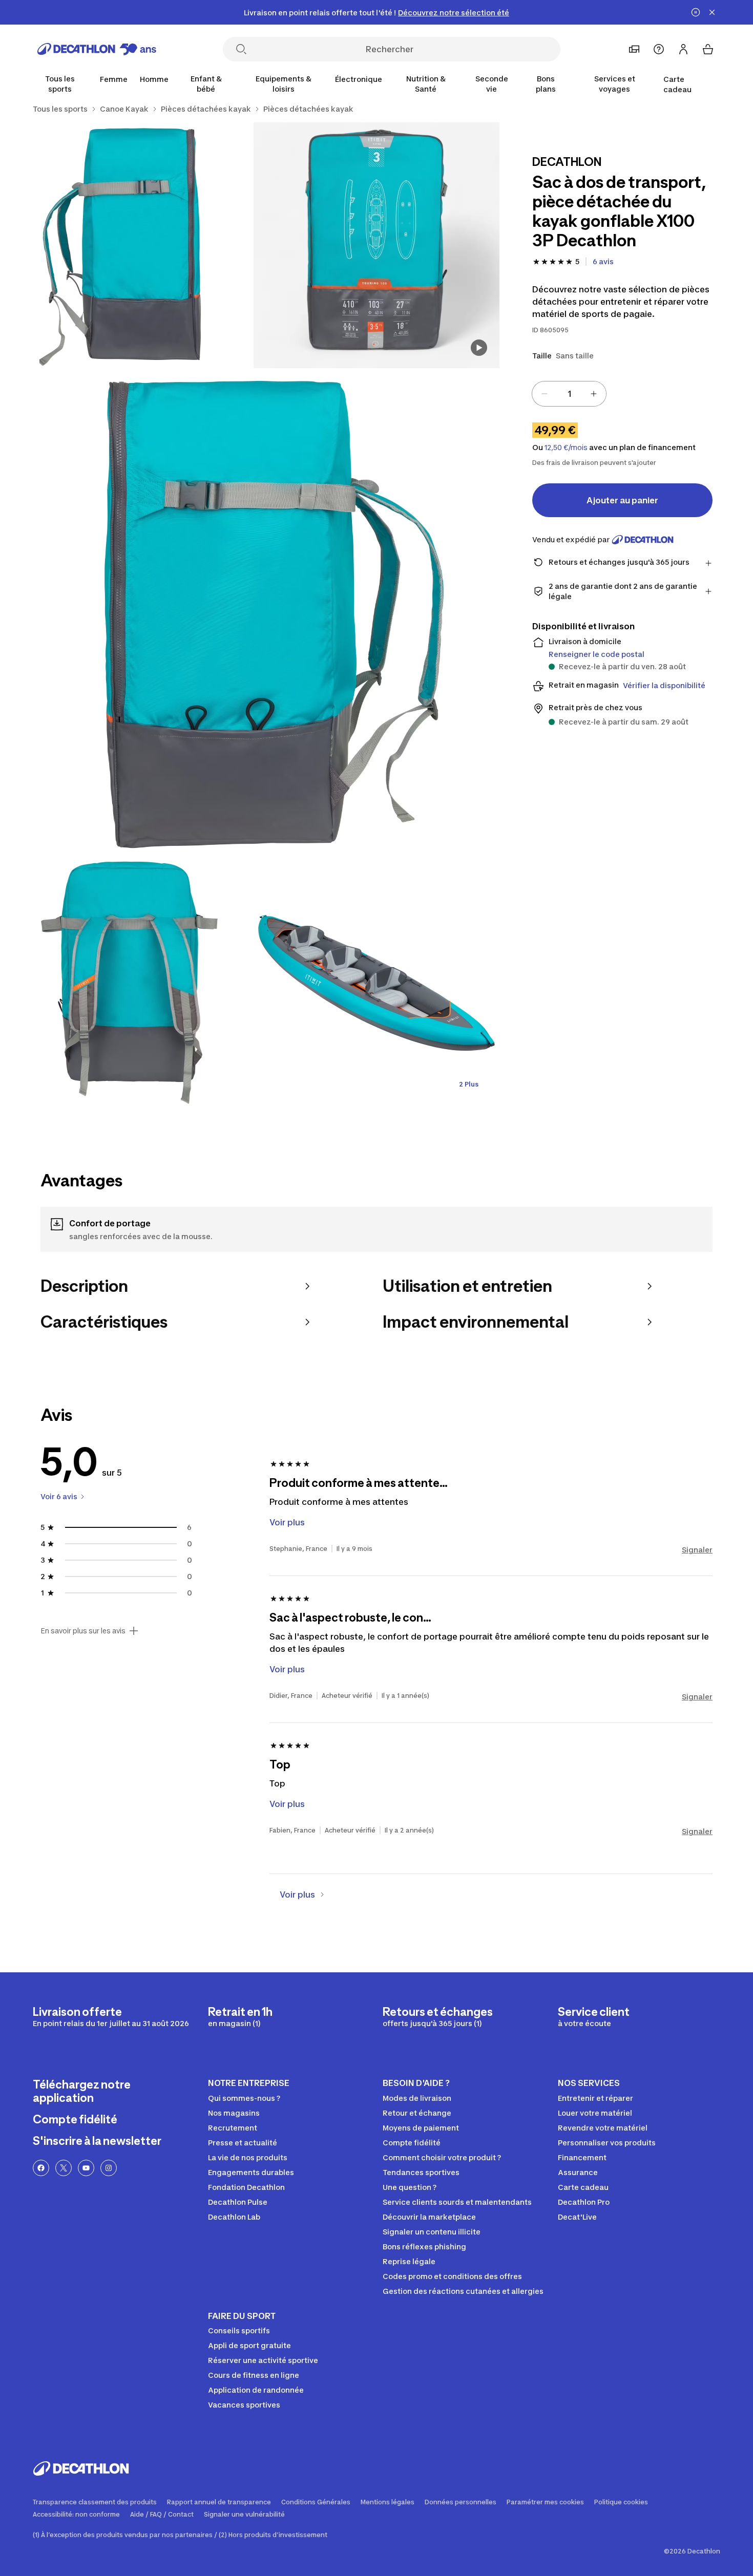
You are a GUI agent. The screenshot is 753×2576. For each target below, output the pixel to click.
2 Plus (469, 1084)
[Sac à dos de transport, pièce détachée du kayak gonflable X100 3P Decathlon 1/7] (376, 245)
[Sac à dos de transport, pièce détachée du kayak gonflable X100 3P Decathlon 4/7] (131, 983)
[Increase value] (594, 394)
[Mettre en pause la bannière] (696, 12)
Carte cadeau (677, 84)
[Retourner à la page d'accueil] (97, 49)
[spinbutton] (569, 394)
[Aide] (659, 49)
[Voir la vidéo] (479, 348)
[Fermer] (712, 12)
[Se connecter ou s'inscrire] (683, 49)
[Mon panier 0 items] (708, 49)
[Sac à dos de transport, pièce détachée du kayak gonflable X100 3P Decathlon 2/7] (131, 245)
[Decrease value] (545, 394)
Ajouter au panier (622, 500)
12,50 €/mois (566, 448)
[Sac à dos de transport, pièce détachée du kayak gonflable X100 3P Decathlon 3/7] (254, 614)
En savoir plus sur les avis (83, 1631)
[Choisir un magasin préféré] (634, 49)
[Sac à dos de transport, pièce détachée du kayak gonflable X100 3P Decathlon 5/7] (376, 983)
